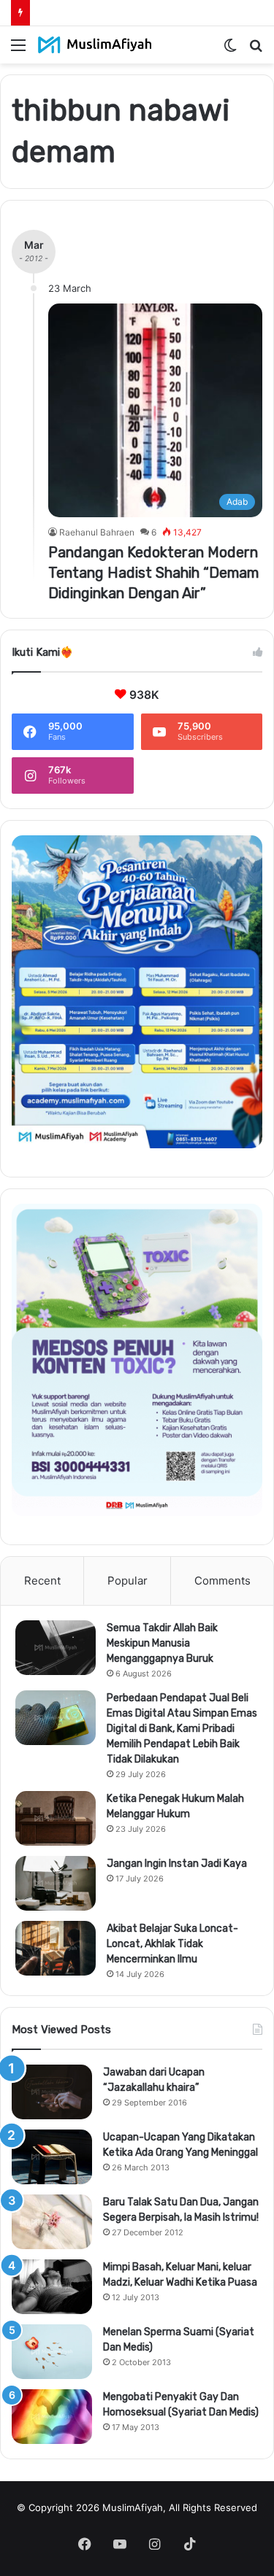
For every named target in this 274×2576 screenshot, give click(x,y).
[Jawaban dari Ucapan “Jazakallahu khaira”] (52, 2092)
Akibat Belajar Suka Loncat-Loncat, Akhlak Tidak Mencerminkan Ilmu (172, 1944)
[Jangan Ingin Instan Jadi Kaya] (56, 1883)
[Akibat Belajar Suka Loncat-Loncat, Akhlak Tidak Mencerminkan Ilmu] (56, 1948)
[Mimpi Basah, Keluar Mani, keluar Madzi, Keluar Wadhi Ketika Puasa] (52, 2287)
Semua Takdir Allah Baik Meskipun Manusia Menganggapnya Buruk (162, 1643)
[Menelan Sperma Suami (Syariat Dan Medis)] (52, 2352)
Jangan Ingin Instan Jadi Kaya (177, 1864)
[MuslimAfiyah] (95, 45)
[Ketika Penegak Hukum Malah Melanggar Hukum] (56, 1818)
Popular (128, 1581)
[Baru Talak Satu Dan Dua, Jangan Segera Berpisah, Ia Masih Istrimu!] (52, 2222)
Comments (222, 1581)
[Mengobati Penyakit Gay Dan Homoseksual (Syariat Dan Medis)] (52, 2417)
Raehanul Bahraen (97, 532)
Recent (42, 1581)
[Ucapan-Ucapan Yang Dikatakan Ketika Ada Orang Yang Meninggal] (52, 2157)
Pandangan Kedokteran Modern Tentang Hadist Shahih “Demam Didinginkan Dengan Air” (153, 573)
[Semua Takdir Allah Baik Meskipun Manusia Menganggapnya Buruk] (56, 1648)
